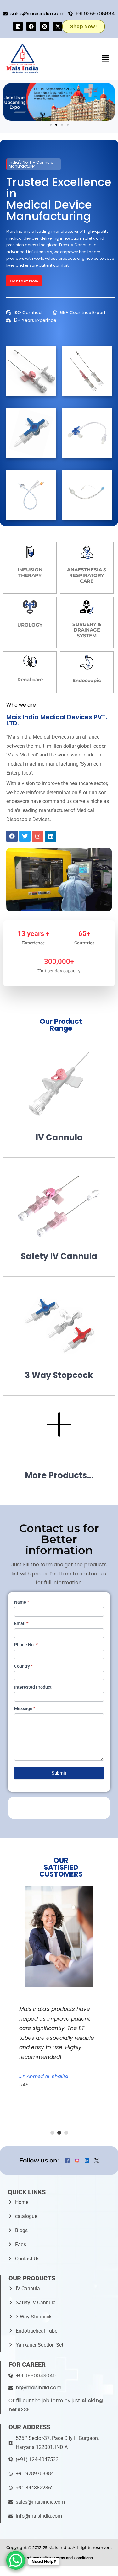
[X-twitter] (58, 26)
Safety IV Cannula (59, 1256)
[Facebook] (31, 26)
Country (23, 1666)
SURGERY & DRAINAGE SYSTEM (87, 630)
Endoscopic (87, 680)
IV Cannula (59, 1137)
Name (22, 1602)
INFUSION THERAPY (30, 572)
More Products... (59, 1475)
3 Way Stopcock (59, 1375)
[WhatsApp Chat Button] (16, 2560)
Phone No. (26, 1645)
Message (25, 1708)
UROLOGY (30, 625)
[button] (105, 59)
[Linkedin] (18, 26)
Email (21, 1623)
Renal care (30, 679)
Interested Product (33, 1687)
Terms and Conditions (73, 2558)
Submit (59, 1773)
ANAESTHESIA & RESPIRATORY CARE (87, 575)
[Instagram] (44, 26)
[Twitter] (25, 836)
